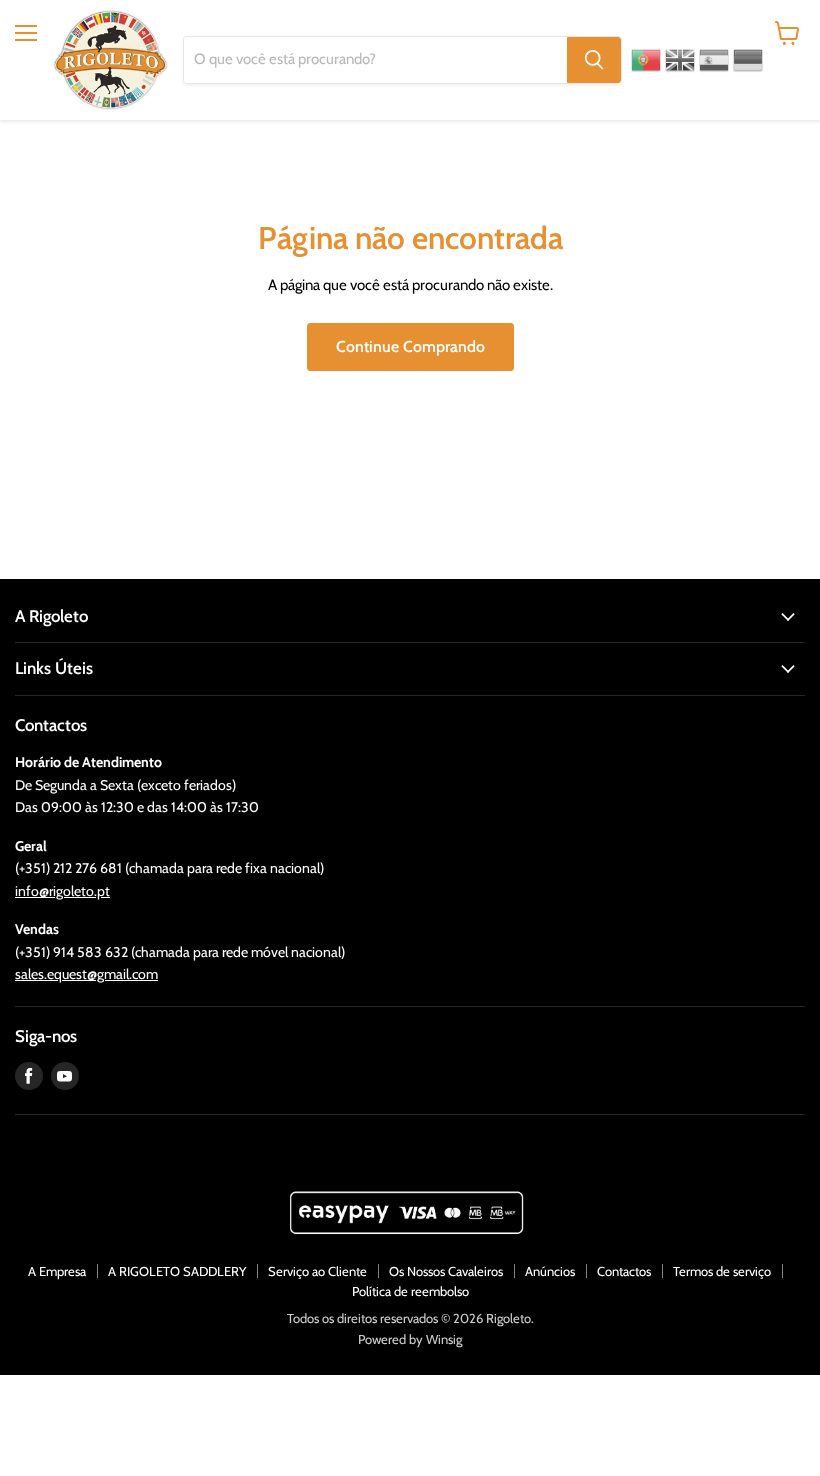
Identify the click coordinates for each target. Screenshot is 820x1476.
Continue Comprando (410, 346)
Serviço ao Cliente (317, 1271)
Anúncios (550, 1271)
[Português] (646, 60)
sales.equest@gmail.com (86, 974)
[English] (680, 60)
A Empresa (57, 1271)
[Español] (714, 60)
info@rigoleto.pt (62, 891)
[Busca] (594, 60)
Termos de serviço (722, 1271)
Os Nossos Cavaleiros (446, 1271)
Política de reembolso (410, 1291)
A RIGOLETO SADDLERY (177, 1271)
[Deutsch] (748, 60)
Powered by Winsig (410, 1339)
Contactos (624, 1271)
